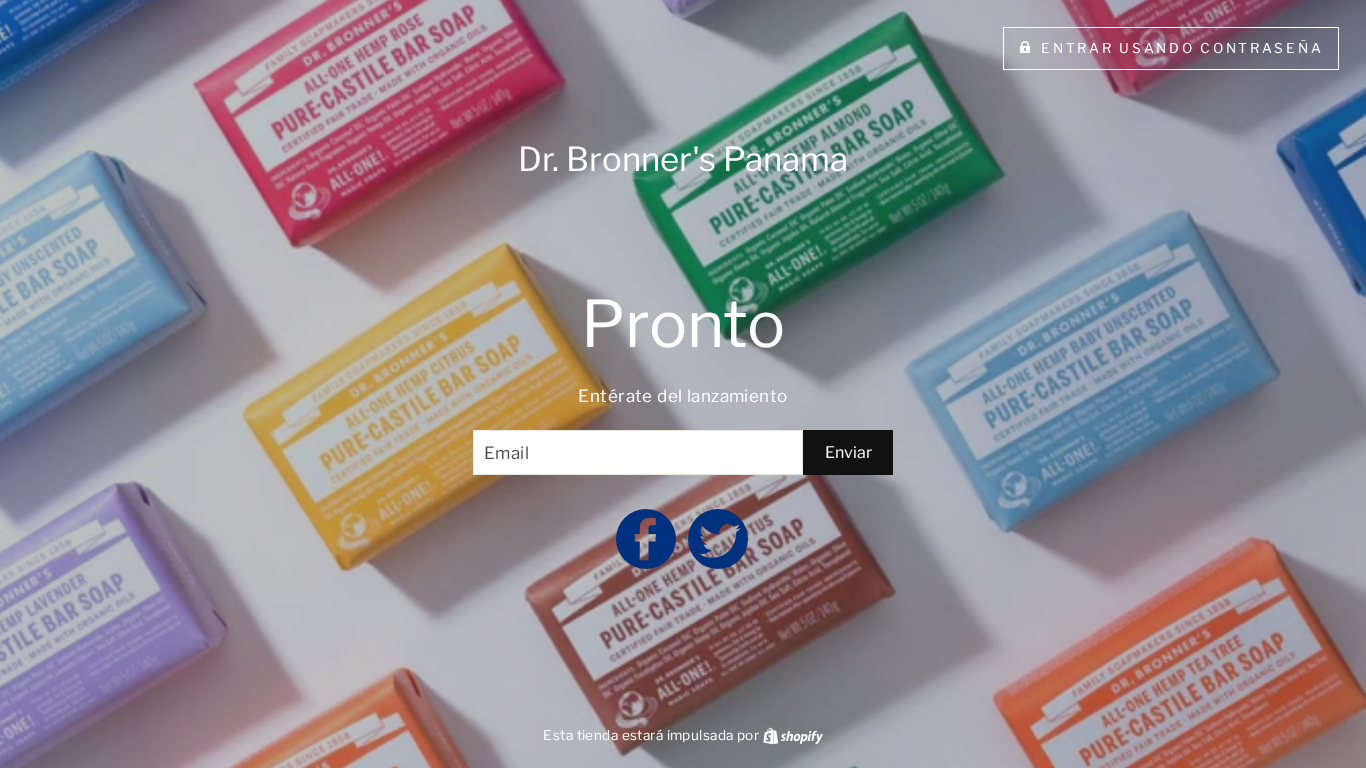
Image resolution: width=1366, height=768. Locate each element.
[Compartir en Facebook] (647, 548)
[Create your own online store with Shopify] (793, 735)
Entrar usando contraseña (1182, 48)
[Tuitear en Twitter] (719, 548)
